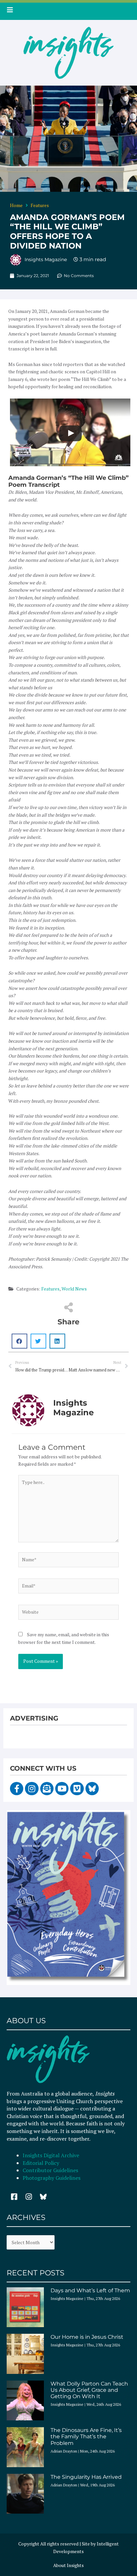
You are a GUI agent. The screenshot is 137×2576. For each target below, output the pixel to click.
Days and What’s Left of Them (90, 2290)
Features (40, 205)
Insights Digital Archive (51, 2155)
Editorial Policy (42, 2163)
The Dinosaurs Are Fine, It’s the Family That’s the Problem (86, 2436)
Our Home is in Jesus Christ (87, 2337)
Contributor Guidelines (50, 2170)
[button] (19, 1341)
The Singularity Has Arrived (86, 2477)
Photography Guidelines (52, 2178)
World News (74, 1289)
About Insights (68, 2565)
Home (16, 205)
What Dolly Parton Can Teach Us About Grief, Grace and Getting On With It (89, 2390)
